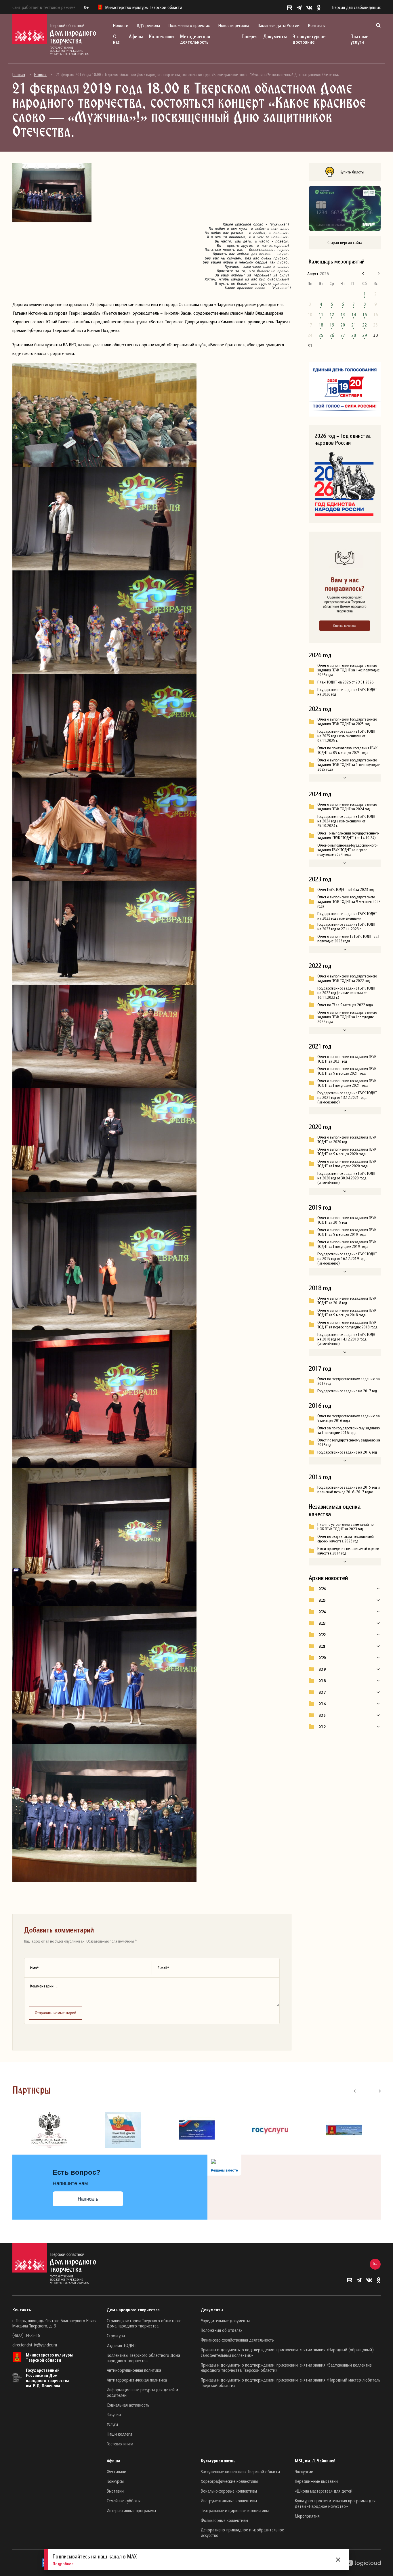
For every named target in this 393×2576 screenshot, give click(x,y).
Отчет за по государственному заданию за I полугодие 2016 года (349, 1430)
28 (354, 335)
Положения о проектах (189, 25)
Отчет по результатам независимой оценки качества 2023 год (346, 1539)
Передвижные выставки (316, 2481)
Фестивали (117, 2472)
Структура (116, 2336)
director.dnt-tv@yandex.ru (35, 2345)
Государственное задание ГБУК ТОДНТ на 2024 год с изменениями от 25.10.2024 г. (347, 821)
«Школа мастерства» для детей (324, 2491)
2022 (322, 1635)
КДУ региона (148, 25)
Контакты (317, 25)
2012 (322, 1727)
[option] (49, 2130)
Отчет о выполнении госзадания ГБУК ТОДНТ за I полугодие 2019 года (347, 1244)
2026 (322, 1589)
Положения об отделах (222, 2330)
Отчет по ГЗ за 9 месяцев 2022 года (345, 1005)
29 (365, 335)
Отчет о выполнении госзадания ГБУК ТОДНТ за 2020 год (347, 1139)
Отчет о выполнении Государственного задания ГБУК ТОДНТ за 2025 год (347, 721)
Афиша (136, 36)
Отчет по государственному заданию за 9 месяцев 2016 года (349, 1418)
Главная (19, 75)
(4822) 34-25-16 (26, 2335)
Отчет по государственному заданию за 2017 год (349, 1381)
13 (343, 314)
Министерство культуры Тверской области (49, 2357)
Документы (275, 36)
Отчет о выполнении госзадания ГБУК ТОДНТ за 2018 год (347, 1301)
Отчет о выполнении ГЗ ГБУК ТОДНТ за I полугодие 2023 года (348, 939)
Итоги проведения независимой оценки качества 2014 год (348, 1551)
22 (365, 325)
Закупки (114, 2414)
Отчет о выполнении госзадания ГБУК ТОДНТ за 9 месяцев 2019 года (347, 1232)
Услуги (112, 2424)
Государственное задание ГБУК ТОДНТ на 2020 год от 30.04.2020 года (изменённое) (347, 1178)
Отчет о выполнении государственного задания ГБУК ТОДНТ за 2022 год (347, 978)
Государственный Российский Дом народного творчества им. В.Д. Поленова (48, 2378)
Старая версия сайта (345, 242)
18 (321, 325)
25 (321, 335)
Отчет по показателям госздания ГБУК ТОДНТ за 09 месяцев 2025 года (347, 750)
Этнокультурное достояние (309, 39)
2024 (322, 1612)
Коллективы (162, 36)
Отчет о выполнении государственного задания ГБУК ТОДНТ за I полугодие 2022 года (347, 1017)
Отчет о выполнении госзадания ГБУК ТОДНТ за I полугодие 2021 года (347, 1083)
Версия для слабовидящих (356, 7)
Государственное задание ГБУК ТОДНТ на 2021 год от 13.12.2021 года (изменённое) (347, 1097)
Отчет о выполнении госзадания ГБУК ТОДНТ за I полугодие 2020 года (347, 1164)
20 (343, 325)
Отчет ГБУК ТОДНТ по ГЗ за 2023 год (346, 889)
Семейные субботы (124, 2501)
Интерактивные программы (131, 2510)
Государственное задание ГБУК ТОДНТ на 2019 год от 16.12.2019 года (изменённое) (347, 1259)
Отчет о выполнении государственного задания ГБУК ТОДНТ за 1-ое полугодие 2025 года (348, 765)
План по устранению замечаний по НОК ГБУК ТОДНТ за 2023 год (345, 1527)
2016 (322, 1704)
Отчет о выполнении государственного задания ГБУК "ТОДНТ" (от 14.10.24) (348, 835)
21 (354, 325)
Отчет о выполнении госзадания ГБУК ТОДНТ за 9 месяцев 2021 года (347, 1071)
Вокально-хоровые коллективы (229, 2491)
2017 (322, 1692)
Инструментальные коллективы (229, 2501)
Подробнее (63, 2564)
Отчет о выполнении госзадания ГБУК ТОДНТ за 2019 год (347, 1220)
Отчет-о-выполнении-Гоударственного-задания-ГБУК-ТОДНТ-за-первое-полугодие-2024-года (347, 850)
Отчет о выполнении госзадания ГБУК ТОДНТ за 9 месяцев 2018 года (347, 1313)
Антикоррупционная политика (134, 2370)
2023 (322, 1623)
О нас (116, 39)
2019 (322, 1669)
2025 (322, 1600)
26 (332, 335)
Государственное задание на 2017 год (347, 1391)
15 (365, 314)
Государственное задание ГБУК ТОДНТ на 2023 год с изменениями (347, 916)
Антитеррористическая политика (137, 2380)
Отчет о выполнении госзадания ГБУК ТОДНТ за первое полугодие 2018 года (347, 1325)
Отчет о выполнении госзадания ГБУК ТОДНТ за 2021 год (347, 1059)
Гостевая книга (120, 2444)
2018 (322, 1681)
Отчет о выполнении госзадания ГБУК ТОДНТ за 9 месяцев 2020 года (347, 1152)
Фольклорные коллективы (224, 2520)
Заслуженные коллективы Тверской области (240, 2472)
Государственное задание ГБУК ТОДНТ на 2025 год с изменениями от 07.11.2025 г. (347, 736)
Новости (121, 25)
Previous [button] (358, 2090)
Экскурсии (304, 2472)
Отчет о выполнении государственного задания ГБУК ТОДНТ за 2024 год (347, 807)
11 (321, 314)
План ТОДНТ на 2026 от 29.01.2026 (345, 682)
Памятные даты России (279, 25)
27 (343, 335)
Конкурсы (115, 2481)
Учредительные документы (225, 2321)
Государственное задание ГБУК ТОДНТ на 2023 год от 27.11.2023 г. (347, 927)
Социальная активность (128, 2405)
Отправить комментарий (56, 2013)
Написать (88, 2199)
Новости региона (234, 25)
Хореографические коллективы (229, 2481)
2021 (322, 1646)
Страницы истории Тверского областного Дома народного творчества (144, 2323)
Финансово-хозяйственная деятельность (237, 2340)
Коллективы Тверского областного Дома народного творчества (143, 2358)
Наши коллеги (119, 2434)
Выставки (115, 2491)
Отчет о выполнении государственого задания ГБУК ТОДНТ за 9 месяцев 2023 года (349, 902)
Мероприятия (307, 2516)
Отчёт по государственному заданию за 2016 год (349, 1442)
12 (332, 314)
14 (354, 314)
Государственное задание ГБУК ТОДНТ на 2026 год (347, 692)
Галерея (250, 36)
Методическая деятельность (195, 39)
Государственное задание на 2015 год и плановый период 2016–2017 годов (349, 1490)
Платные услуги (359, 39)
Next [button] (376, 2090)
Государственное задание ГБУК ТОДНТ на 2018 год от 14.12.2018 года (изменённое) (347, 1339)
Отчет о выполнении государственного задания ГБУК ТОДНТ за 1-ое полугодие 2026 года (348, 670)
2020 (322, 1658)
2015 (322, 1715)
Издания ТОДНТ (121, 2345)
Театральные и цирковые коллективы (235, 2510)
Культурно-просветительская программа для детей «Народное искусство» (335, 2503)
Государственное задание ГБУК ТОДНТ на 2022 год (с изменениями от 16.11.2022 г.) (347, 993)
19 (332, 325)
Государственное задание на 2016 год (347, 1452)
